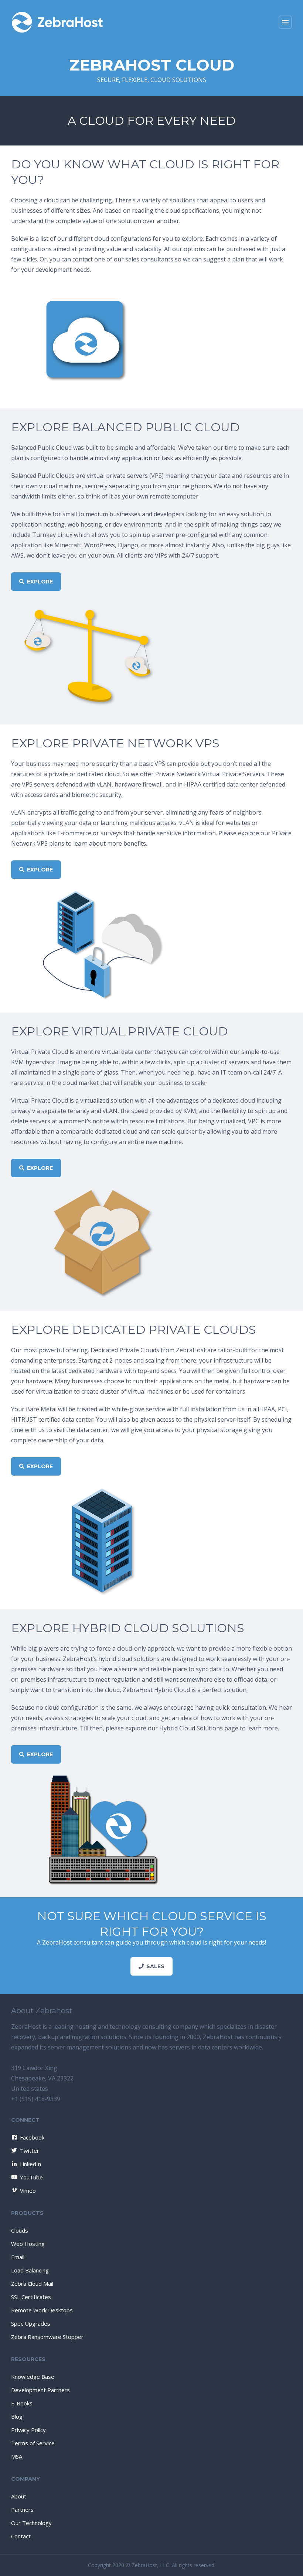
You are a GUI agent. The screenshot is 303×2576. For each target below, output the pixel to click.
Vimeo (28, 2190)
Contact (21, 2536)
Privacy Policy (28, 2430)
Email (18, 2257)
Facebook (32, 2137)
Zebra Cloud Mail (32, 2284)
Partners (22, 2510)
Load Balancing (30, 2270)
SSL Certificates (31, 2297)
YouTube (31, 2177)
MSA (17, 2456)
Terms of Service (33, 2443)
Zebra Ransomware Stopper (47, 2337)
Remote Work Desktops (42, 2310)
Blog (17, 2416)
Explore (40, 582)
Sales (155, 1966)
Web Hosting (28, 2244)
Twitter (30, 2151)
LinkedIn (30, 2164)
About (19, 2496)
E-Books (22, 2403)
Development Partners (40, 2390)
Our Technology (31, 2523)
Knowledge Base (33, 2377)
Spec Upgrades (31, 2323)
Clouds (20, 2230)
